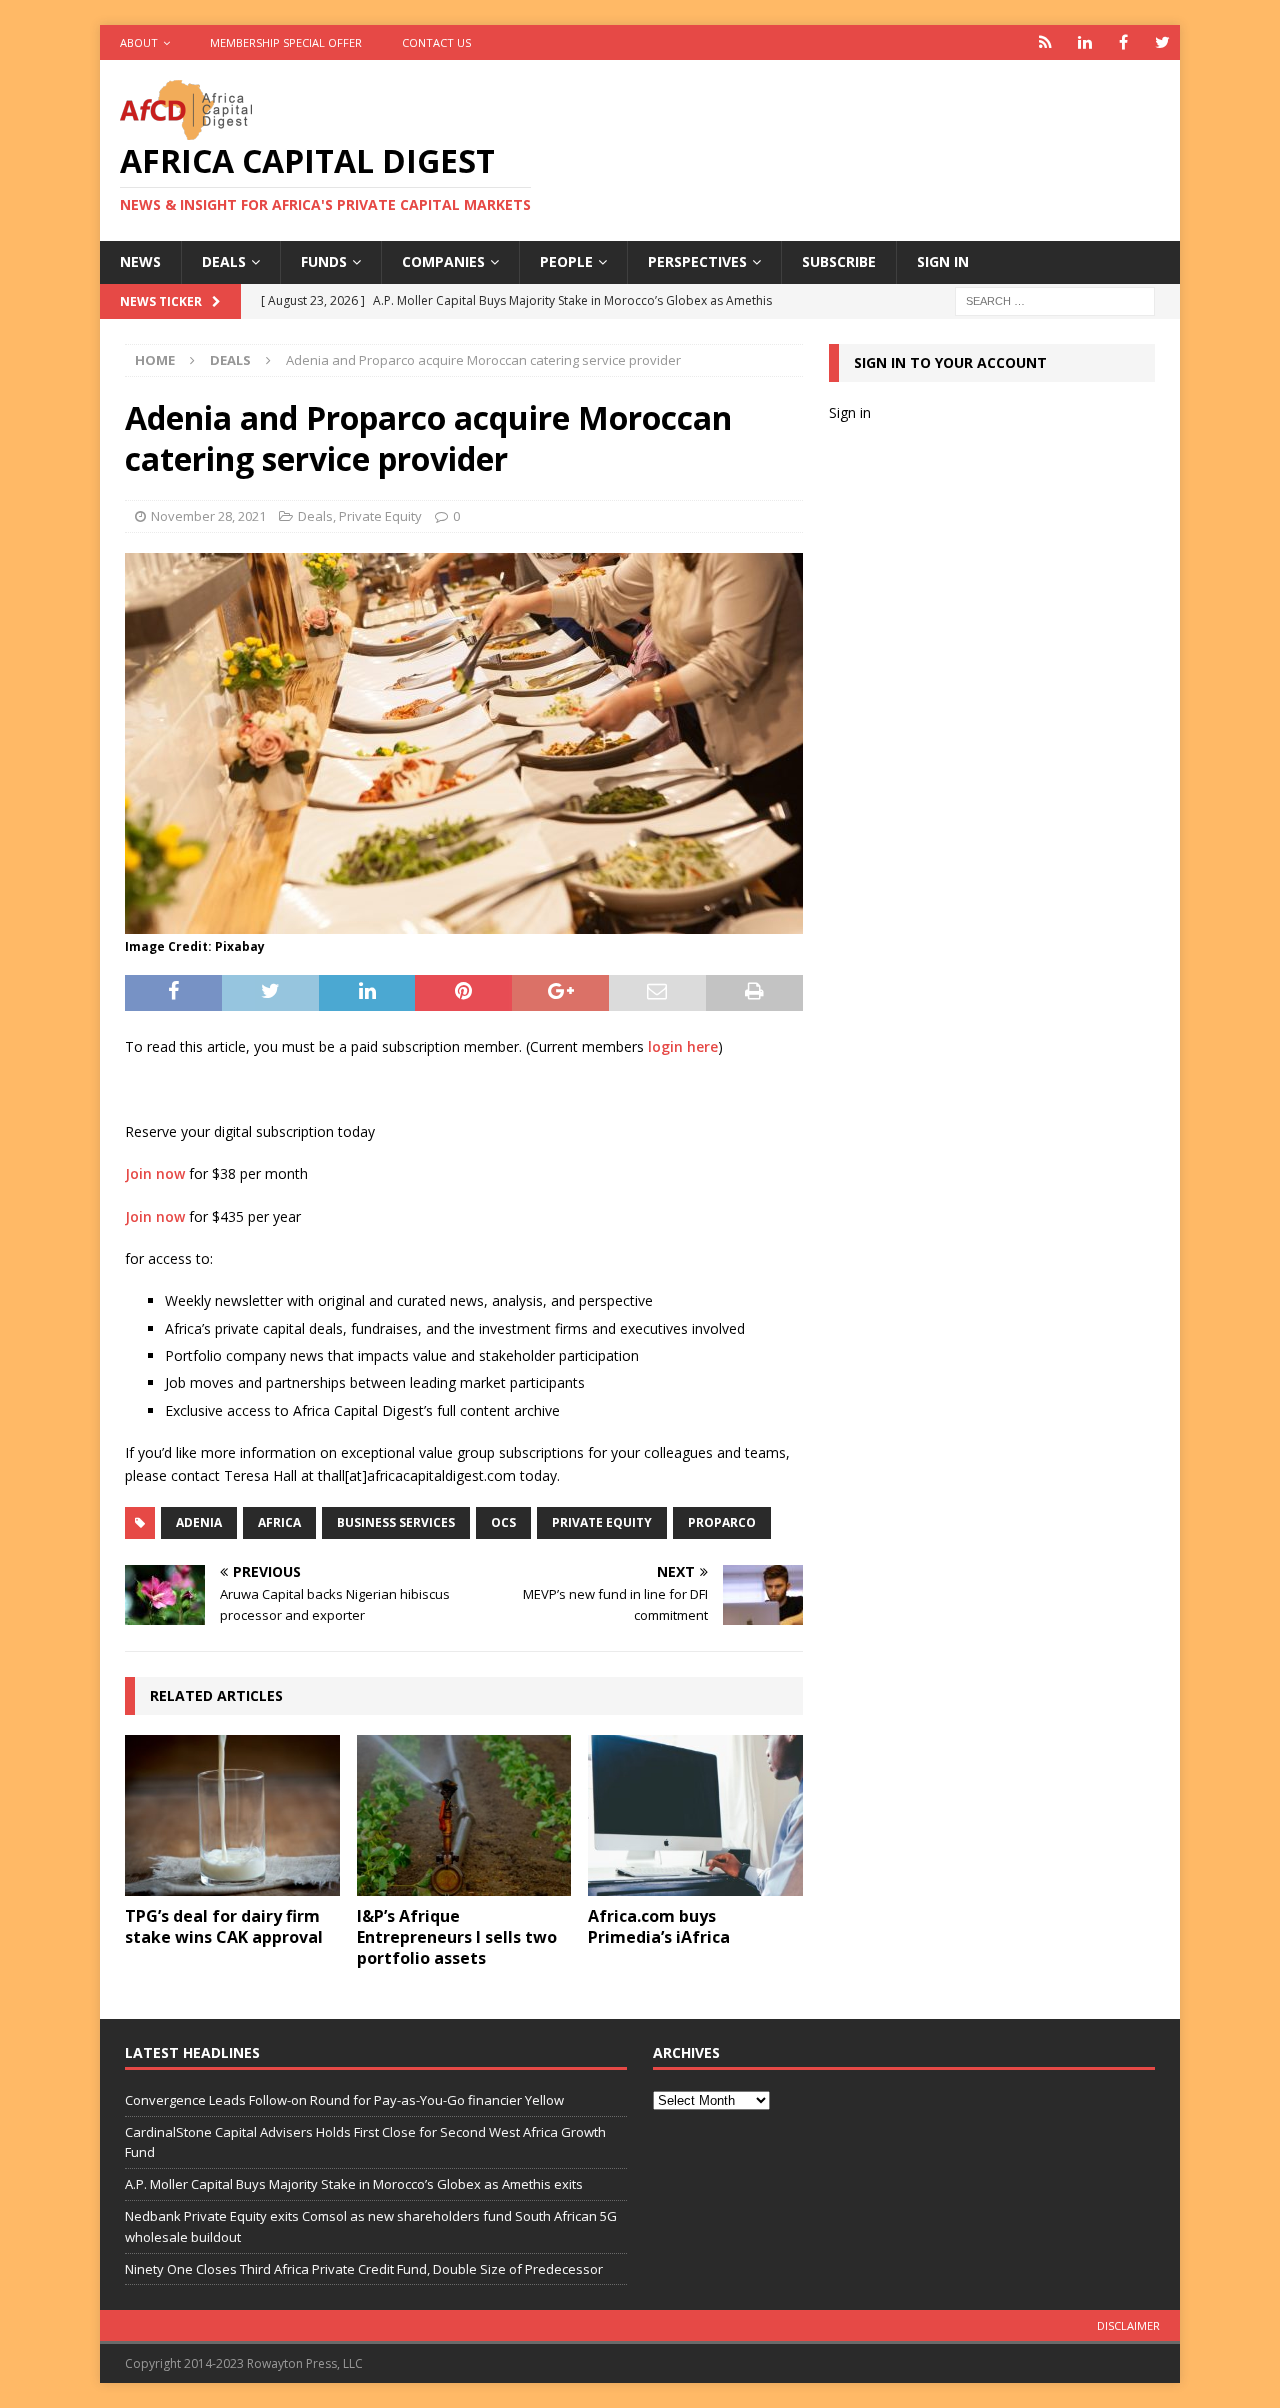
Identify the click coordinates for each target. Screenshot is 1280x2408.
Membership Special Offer (286, 42)
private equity (602, 1522)
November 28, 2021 (208, 516)
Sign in (943, 261)
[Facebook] (1123, 42)
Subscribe (839, 261)
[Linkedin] (1084, 42)
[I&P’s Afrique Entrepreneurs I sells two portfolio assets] (464, 1815)
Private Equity (380, 516)
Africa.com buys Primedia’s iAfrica (659, 1926)
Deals (224, 261)
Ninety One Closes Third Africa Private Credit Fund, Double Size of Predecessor (364, 2269)
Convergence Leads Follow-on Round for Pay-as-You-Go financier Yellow (344, 2100)
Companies (443, 261)
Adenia (199, 1522)
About (139, 42)
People (566, 261)
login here (683, 1046)
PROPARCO (722, 1522)
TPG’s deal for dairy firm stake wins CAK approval (224, 1926)
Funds (324, 261)
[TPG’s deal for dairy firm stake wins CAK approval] (232, 1815)
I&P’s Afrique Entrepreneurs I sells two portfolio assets (457, 1937)
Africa (279, 1522)
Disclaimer (1128, 2325)
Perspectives (697, 261)
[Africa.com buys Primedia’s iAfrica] (695, 1815)
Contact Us (436, 42)
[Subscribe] (1045, 42)
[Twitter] (1162, 42)
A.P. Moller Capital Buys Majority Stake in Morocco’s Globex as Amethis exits (354, 2184)
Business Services (396, 1522)
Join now (155, 1173)
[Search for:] (1055, 299)
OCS (503, 1522)
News (140, 261)
